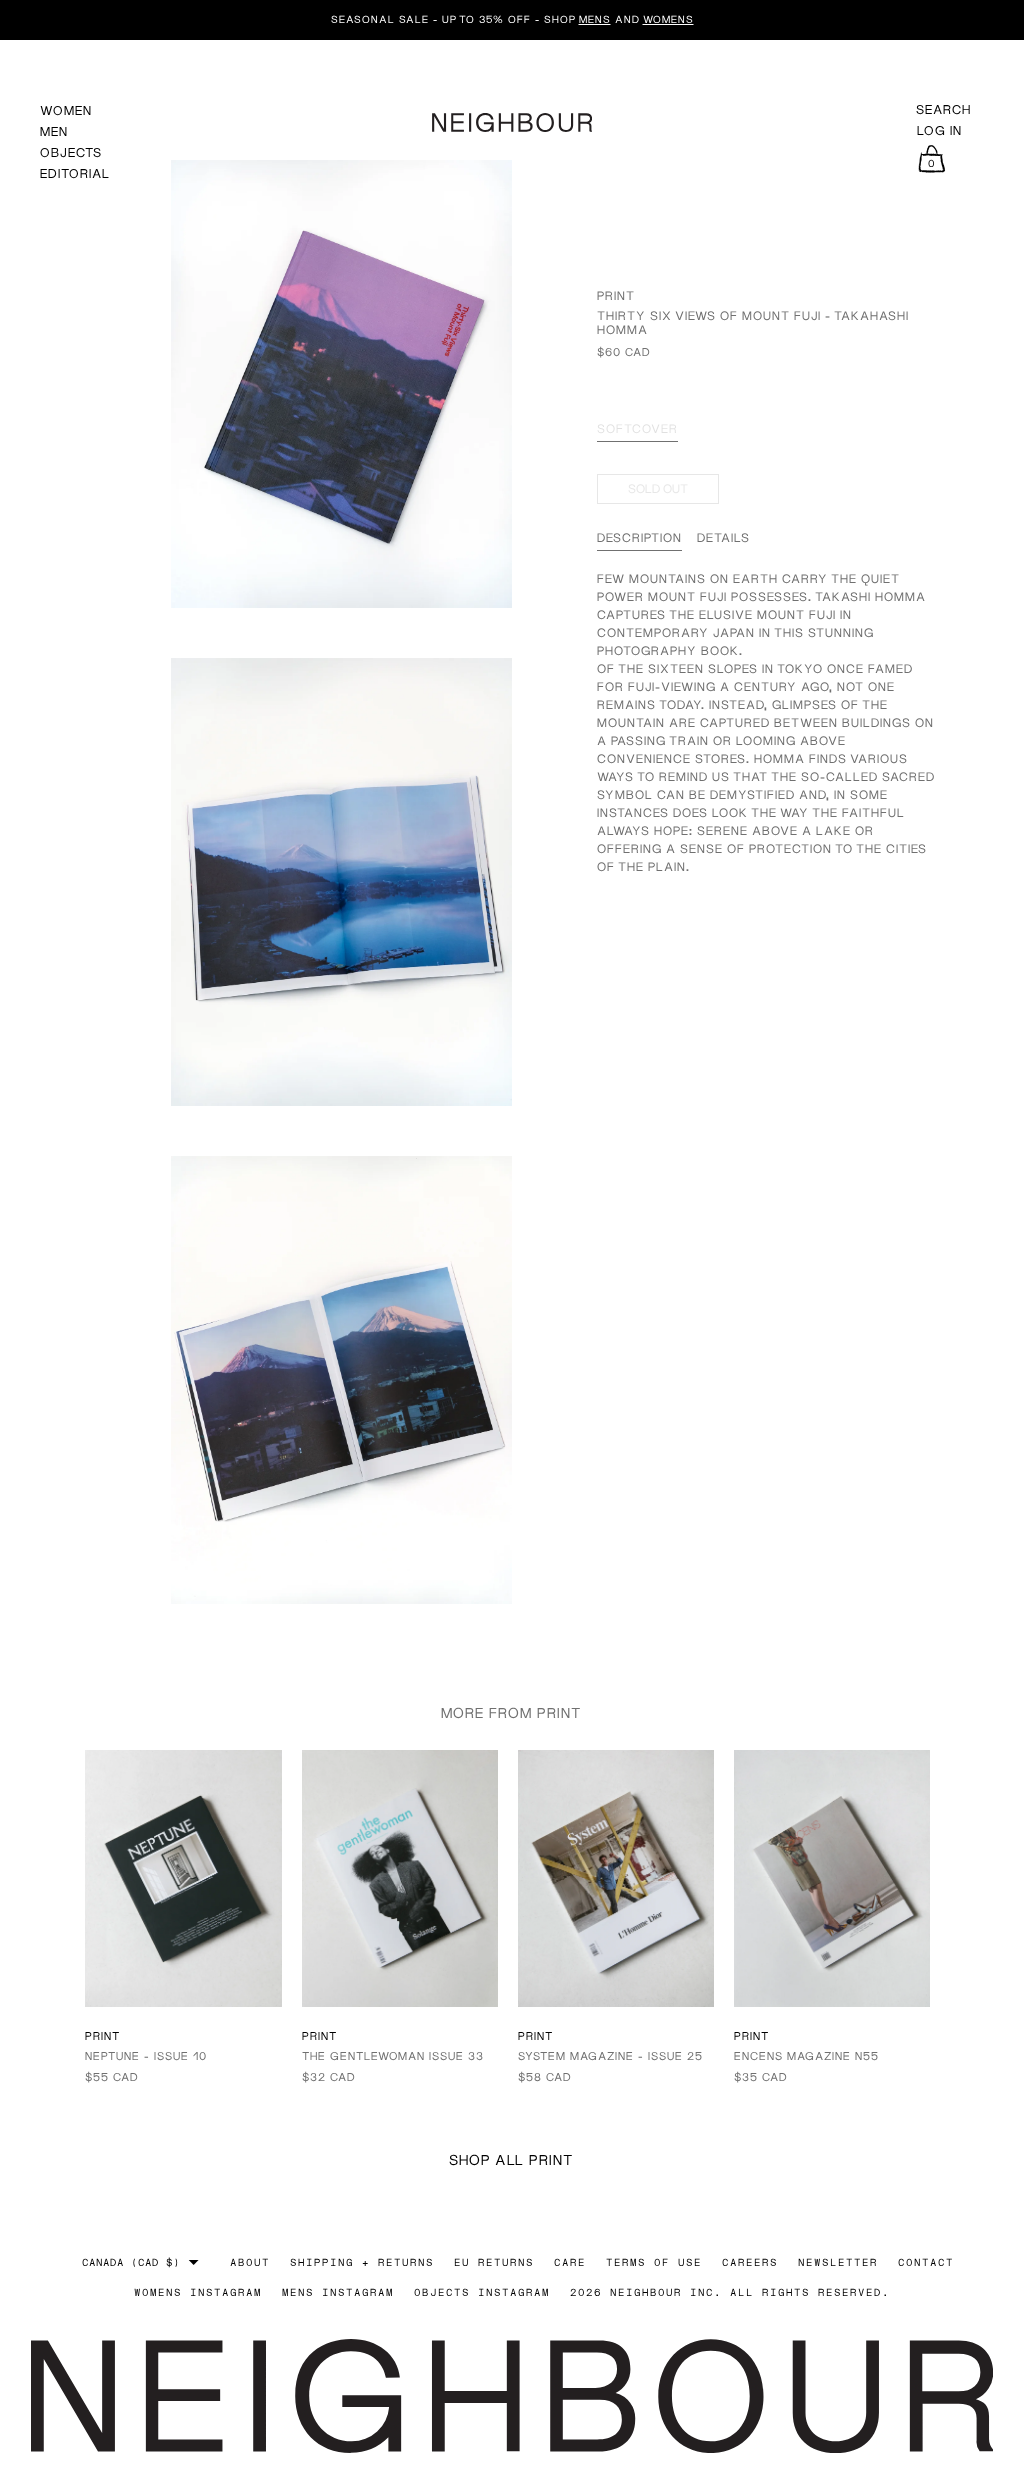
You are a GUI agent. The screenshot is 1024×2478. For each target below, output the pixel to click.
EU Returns (494, 2262)
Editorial (75, 173)
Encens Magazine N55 (806, 2055)
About (250, 2262)
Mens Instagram (338, 2292)
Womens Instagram (198, 2292)
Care (570, 2262)
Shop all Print (511, 2159)
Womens (668, 19)
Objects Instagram (482, 2292)
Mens (595, 19)
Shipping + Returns (362, 2262)
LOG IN (939, 131)
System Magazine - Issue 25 (610, 2055)
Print (616, 295)
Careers (750, 2262)
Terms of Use (654, 2262)
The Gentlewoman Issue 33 (393, 2055)
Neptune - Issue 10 (146, 2055)
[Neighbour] (512, 119)
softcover (637, 428)
